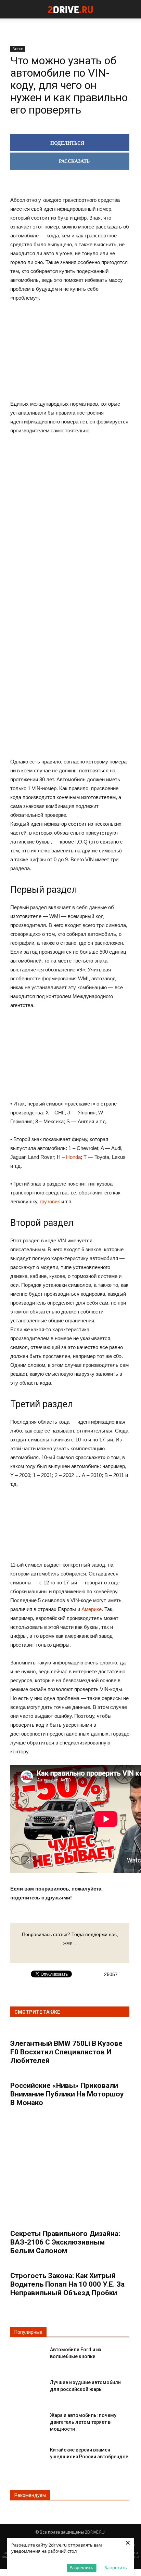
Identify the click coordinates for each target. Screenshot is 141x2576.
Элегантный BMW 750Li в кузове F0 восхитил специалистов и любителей (66, 2052)
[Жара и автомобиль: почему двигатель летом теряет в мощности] (27, 2421)
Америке (92, 1609)
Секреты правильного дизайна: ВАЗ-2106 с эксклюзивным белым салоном (65, 2242)
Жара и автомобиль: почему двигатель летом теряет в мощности (83, 2422)
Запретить (116, 2567)
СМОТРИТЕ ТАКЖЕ (37, 2012)
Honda (73, 1157)
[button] (131, 9)
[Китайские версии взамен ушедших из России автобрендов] (27, 2455)
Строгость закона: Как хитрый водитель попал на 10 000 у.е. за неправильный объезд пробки (67, 2284)
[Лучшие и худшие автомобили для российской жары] (27, 2388)
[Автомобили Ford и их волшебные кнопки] (27, 2355)
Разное (18, 49)
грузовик (50, 1201)
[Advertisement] (70, 547)
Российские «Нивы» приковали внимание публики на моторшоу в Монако (67, 2094)
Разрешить (81, 2567)
